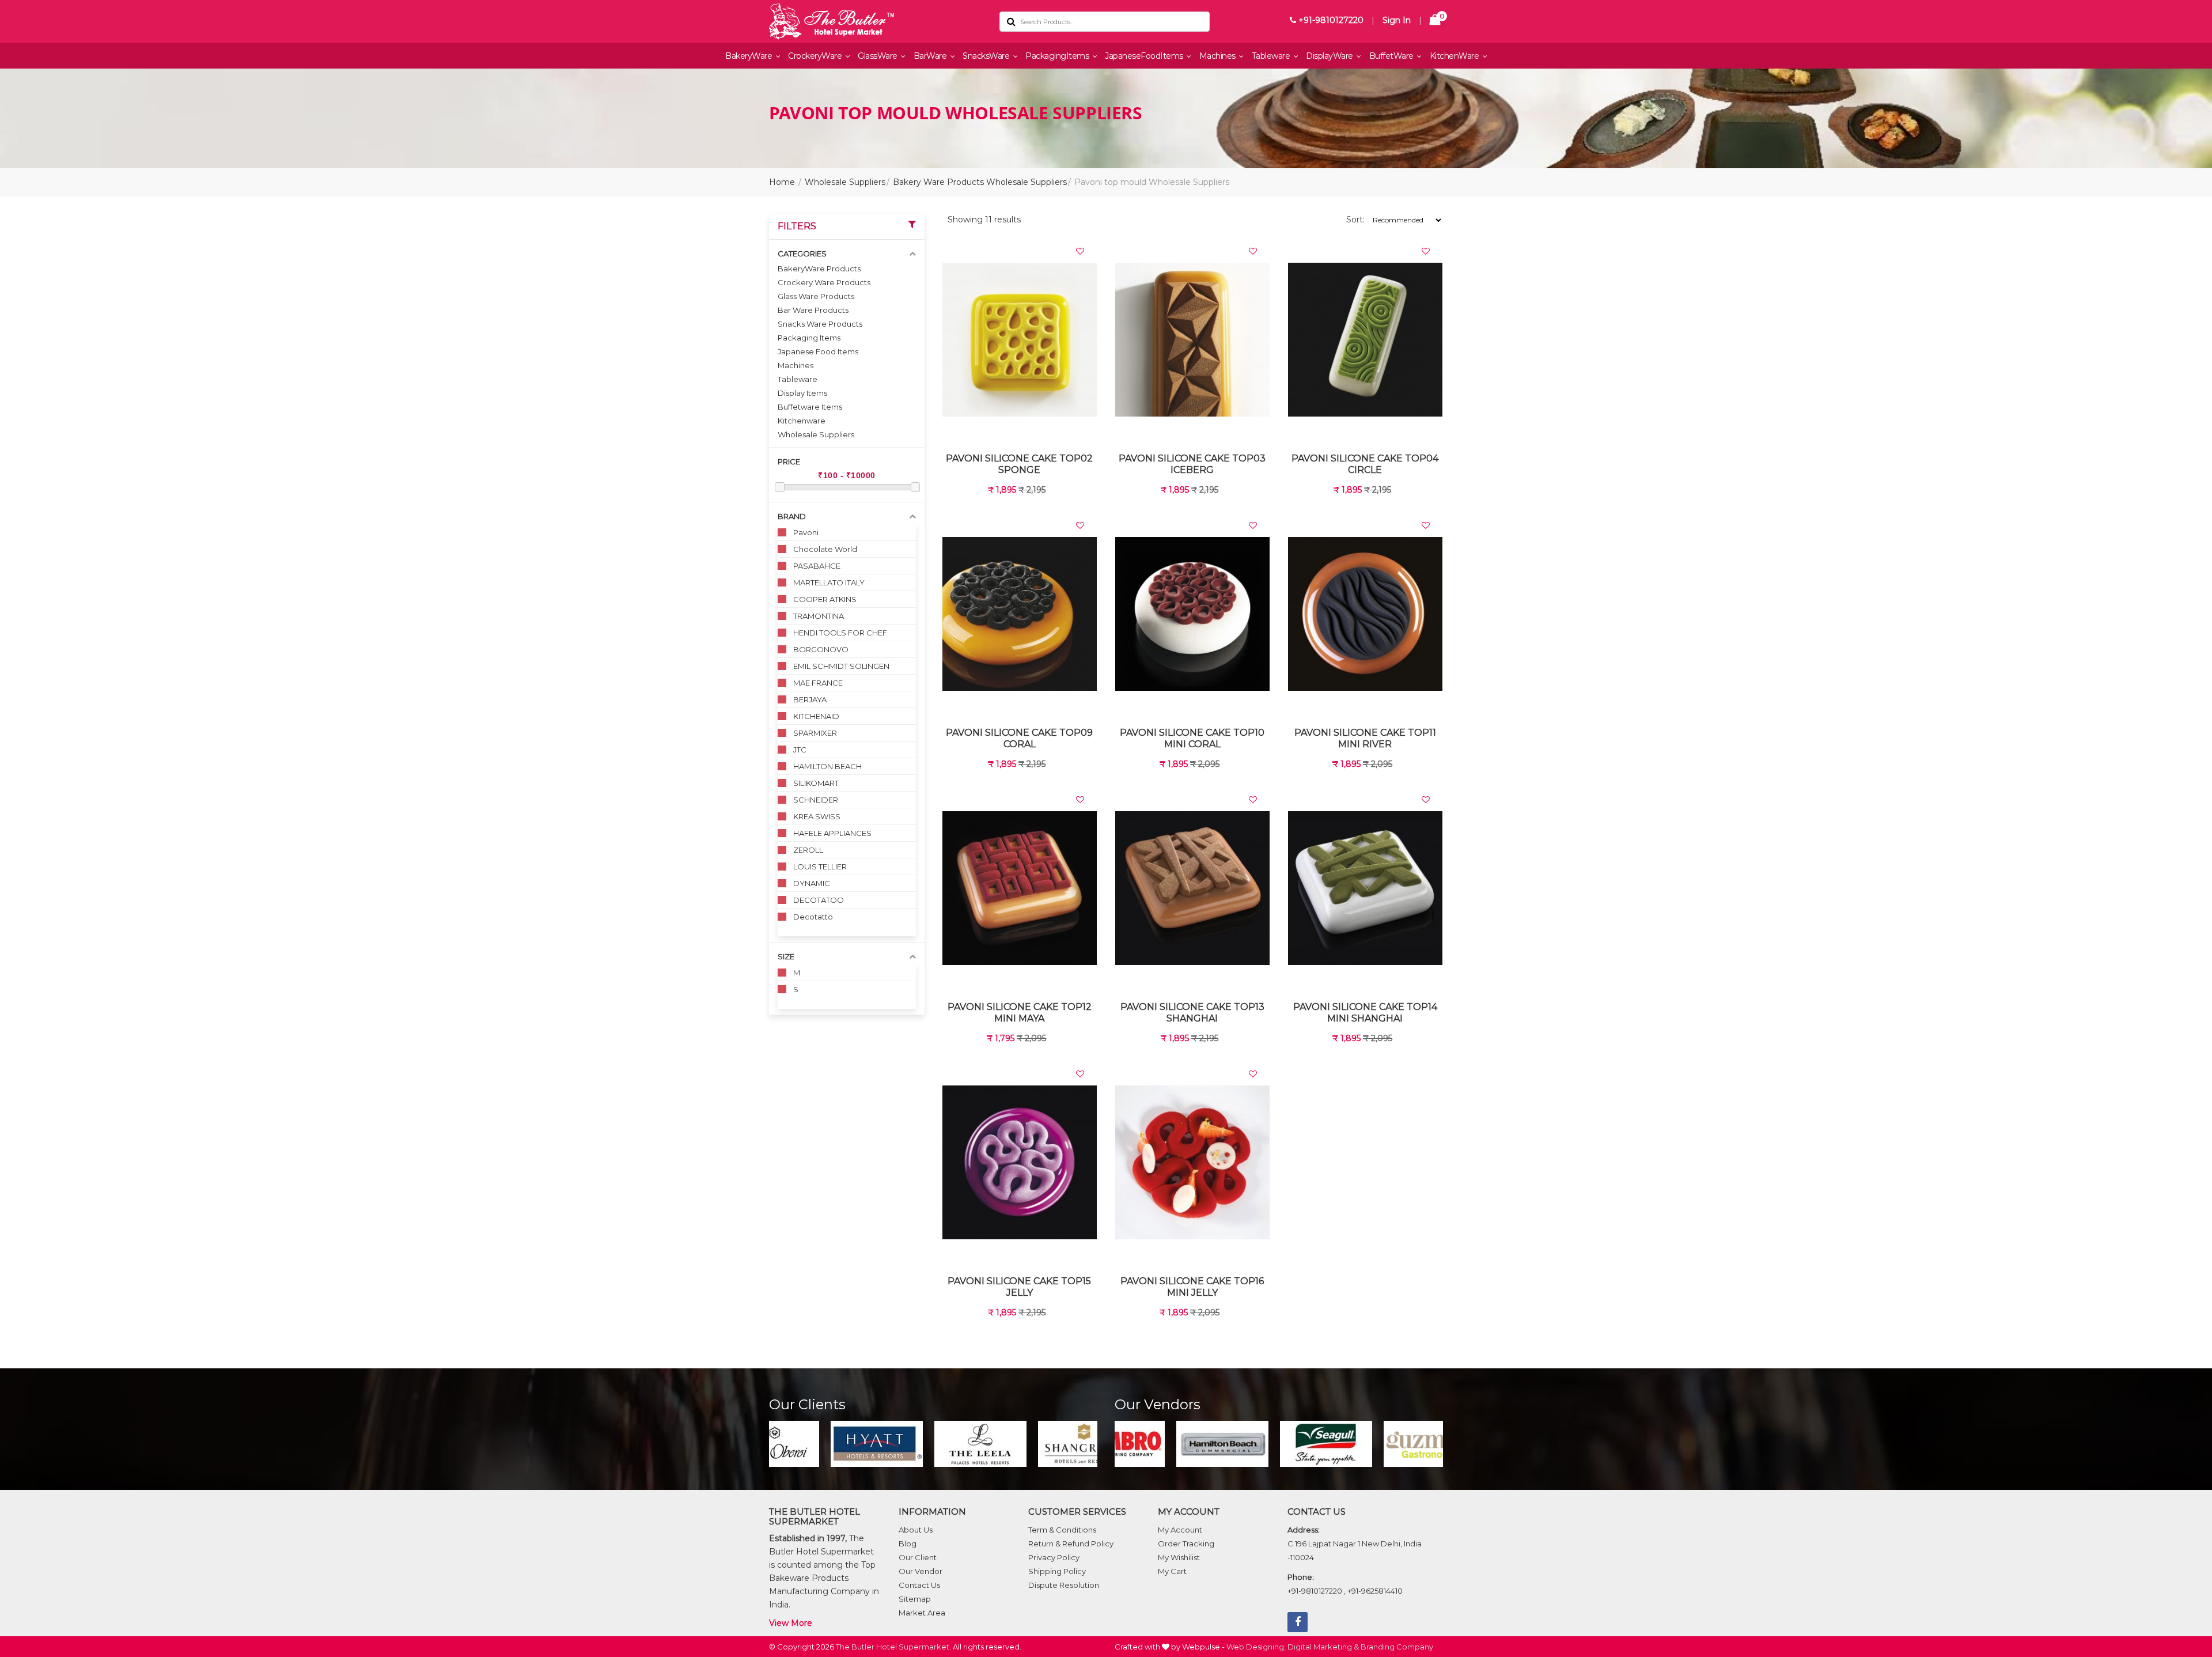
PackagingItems (1058, 56)
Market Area (922, 1613)
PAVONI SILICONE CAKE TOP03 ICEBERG (1192, 464)
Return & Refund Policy (1071, 1543)
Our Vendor (921, 1571)
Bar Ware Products (813, 310)
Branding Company (1397, 1647)
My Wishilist (1179, 1557)
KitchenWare (1455, 56)
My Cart (1172, 1571)
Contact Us (919, 1585)
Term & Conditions (1062, 1530)
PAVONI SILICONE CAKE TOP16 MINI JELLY (1192, 1287)
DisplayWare (1330, 56)
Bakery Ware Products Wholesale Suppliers (980, 182)
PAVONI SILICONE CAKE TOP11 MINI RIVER (1365, 738)
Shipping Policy (1057, 1571)
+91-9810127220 (1330, 20)
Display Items (802, 393)
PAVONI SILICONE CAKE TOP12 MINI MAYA (1020, 1013)
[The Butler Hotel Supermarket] (876, 22)
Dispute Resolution (1064, 1585)
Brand (792, 516)
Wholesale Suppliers (845, 182)
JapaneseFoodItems (1145, 56)
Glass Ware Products (816, 296)
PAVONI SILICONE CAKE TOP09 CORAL (1019, 738)
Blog (908, 1543)
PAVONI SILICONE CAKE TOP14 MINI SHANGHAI (1365, 1013)
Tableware (1272, 56)
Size (786, 956)
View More (791, 1623)
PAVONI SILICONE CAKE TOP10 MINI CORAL (1192, 738)
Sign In (1397, 20)
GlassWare (878, 56)
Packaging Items (809, 338)
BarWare (931, 56)
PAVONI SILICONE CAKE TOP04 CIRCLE (1365, 464)
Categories (802, 254)
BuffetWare (1393, 56)
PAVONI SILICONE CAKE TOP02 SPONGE (1019, 464)
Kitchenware (802, 421)
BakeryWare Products (819, 268)
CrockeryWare (816, 56)
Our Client (918, 1557)
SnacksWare (987, 56)
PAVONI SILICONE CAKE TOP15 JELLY (1019, 1287)
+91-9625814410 (1375, 1591)
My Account (1180, 1530)
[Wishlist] (1080, 251)
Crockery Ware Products (824, 282)
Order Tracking (1186, 1543)
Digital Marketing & (1323, 1647)
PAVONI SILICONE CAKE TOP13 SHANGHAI (1192, 1013)
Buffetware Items (810, 407)
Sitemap (915, 1599)
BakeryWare (750, 56)
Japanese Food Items (818, 351)
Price (789, 461)
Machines (1219, 56)
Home (782, 182)
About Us (916, 1530)
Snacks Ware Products (820, 324)
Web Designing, (1256, 1647)
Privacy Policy (1054, 1557)
